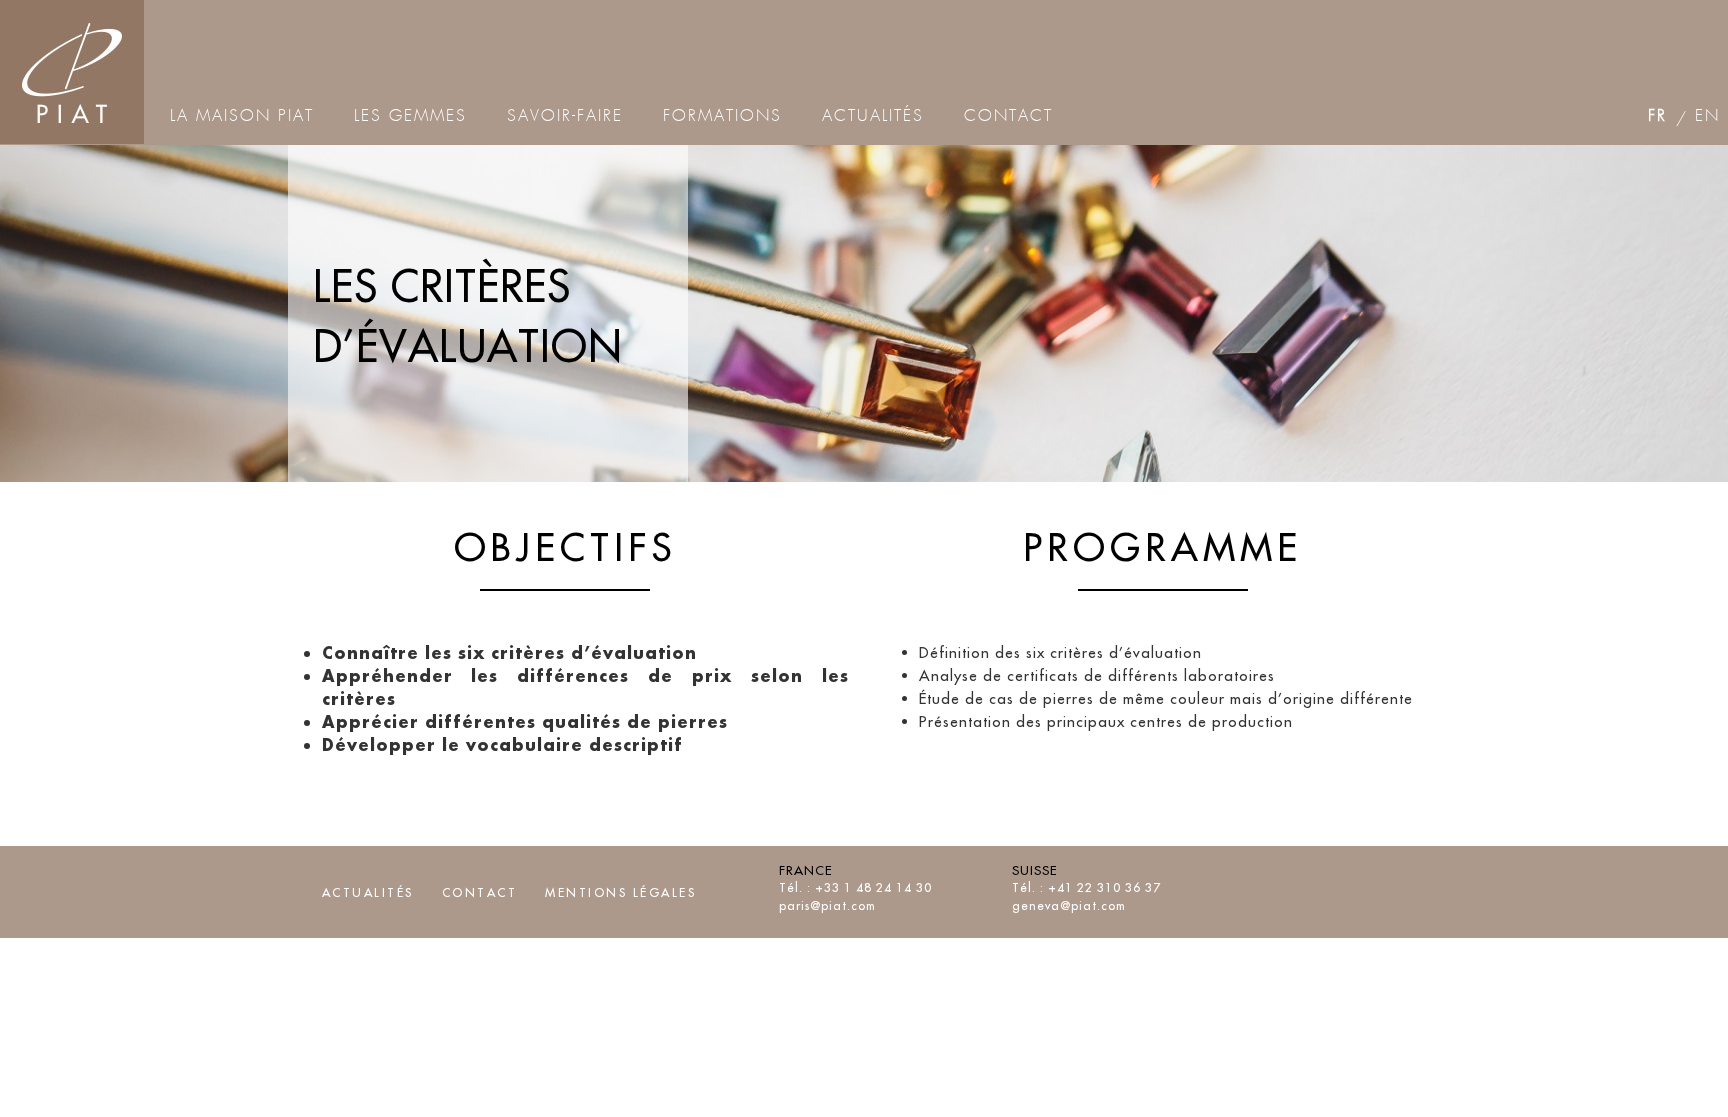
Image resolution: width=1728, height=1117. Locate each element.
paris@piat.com (827, 905)
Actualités (368, 892)
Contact (480, 892)
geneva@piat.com (1069, 905)
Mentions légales (620, 892)
